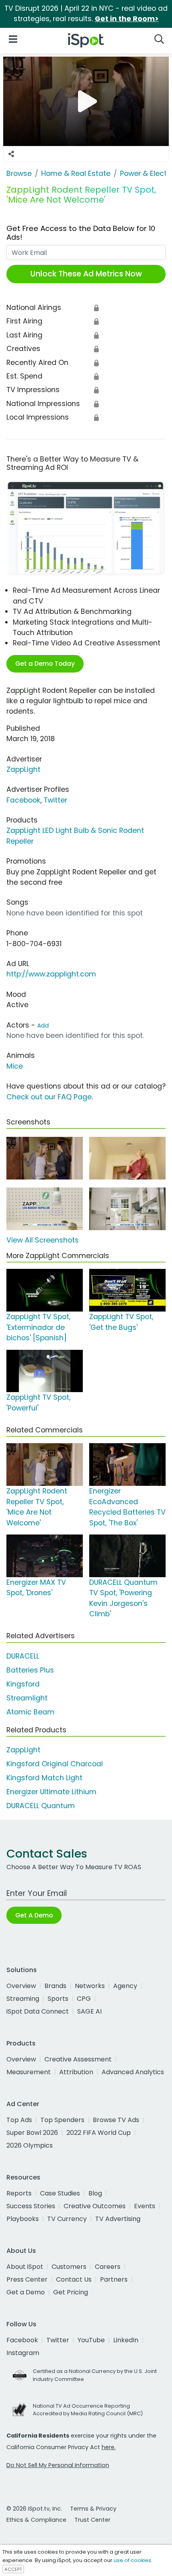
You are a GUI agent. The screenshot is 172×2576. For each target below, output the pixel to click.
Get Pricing (71, 2292)
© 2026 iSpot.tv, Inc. (34, 2509)
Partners (114, 2279)
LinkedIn (126, 2340)
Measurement (29, 2072)
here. (109, 2447)
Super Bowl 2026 (32, 2133)
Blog (95, 2193)
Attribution (76, 2072)
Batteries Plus (30, 1670)
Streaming (23, 1999)
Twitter (55, 800)
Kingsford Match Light (44, 1778)
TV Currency (67, 2219)
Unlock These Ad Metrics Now (86, 274)
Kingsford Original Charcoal (55, 1764)
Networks (90, 1986)
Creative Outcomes (95, 2206)
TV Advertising (118, 2219)
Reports (19, 2193)
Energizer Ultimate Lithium (51, 1792)
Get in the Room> (127, 19)
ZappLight (23, 769)
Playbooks (23, 2219)
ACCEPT (13, 2569)
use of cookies (132, 2560)
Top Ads (19, 2120)
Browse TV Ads (116, 2120)
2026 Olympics (30, 2145)
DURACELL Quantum (41, 1806)
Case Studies (60, 2193)
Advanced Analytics (133, 2072)
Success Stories (31, 2206)
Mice (15, 1066)
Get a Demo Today (45, 664)
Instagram (23, 2353)
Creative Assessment (78, 2059)
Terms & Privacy (93, 2509)
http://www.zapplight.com (51, 974)
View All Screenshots (43, 1240)
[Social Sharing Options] (11, 154)
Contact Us (74, 2279)
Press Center (27, 2279)
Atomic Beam (30, 1712)
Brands (55, 1986)
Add (43, 1026)
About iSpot (25, 2267)
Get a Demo (26, 2292)
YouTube (91, 2340)
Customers (69, 2267)
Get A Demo (34, 1915)
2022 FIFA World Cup (99, 2133)
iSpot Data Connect (38, 2011)
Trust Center (92, 2520)
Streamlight (27, 1698)
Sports (58, 1999)
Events (145, 2206)
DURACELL (23, 1656)
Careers (108, 2267)
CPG (84, 1999)
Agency (125, 1986)
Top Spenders (62, 2120)
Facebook (23, 800)
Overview (21, 1986)
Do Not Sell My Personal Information (58, 2465)
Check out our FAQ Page (49, 1097)
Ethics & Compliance (36, 2520)
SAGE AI (89, 2011)
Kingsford (23, 1684)
